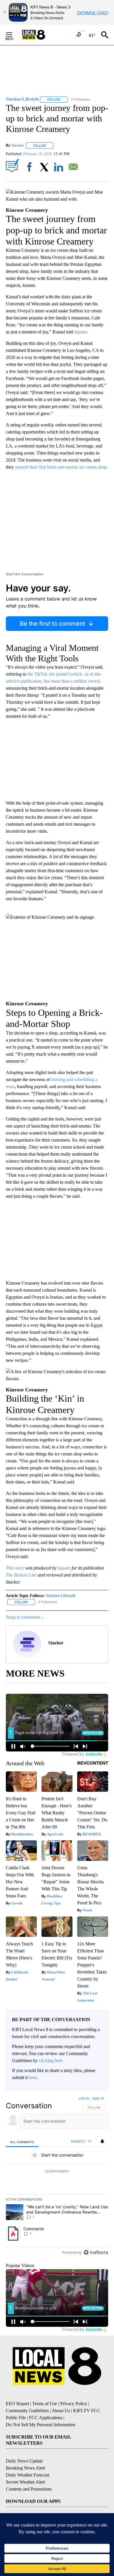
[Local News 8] (41, 35)
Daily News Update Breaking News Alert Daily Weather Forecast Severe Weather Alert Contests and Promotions (29, 2475)
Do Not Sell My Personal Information (41, 2425)
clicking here (51, 2060)
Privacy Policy (74, 2404)
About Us (61, 2411)
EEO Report (17, 2404)
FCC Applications (46, 2418)
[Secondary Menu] (13, 35)
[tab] (22, 2142)
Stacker (18, 146)
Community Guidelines (27, 2411)
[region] (57, 2177)
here (33, 2077)
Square (81, 332)
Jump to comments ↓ (25, 1617)
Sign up (98, 2098)
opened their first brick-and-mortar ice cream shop (61, 467)
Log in (84, 2098)
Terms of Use (45, 2404)
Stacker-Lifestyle (61, 1596)
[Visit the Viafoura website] (96, 2252)
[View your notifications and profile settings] (102, 2141)
